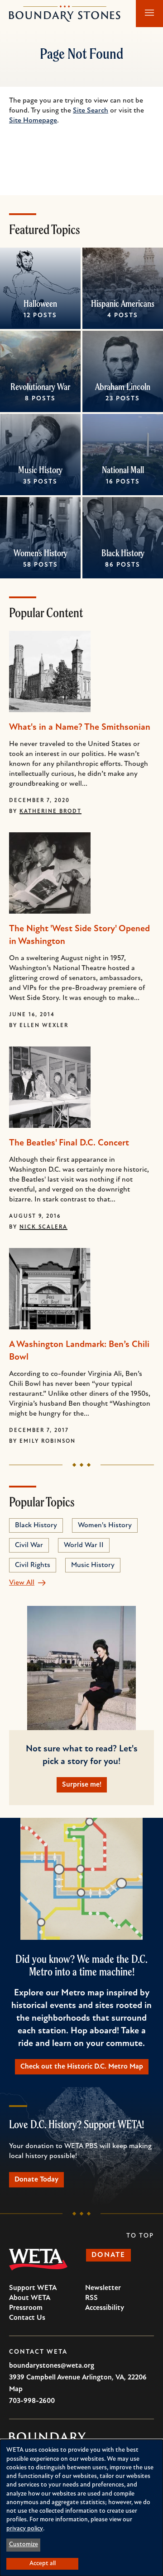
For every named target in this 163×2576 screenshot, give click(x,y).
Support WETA (33, 2288)
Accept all (43, 2564)
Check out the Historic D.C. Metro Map (82, 2067)
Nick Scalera (43, 1227)
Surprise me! (82, 1785)
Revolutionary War (40, 387)
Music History (40, 470)
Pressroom (26, 2308)
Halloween (40, 303)
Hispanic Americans (123, 303)
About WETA (30, 2298)
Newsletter (103, 2288)
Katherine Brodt (50, 812)
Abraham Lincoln (123, 387)
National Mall (123, 470)
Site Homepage (33, 121)
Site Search (91, 111)
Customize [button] (24, 2545)
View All (22, 1583)
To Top (140, 2236)
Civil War (29, 1545)
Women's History (41, 553)
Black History (123, 553)
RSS (91, 2298)
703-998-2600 (32, 2401)
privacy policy (25, 2529)
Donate (108, 2255)
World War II (84, 1545)
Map (16, 2389)
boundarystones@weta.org (52, 2366)
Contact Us (27, 2318)
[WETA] (38, 2260)
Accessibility (105, 2308)
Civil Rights (33, 1565)
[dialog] (81, 2508)
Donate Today (36, 2180)
